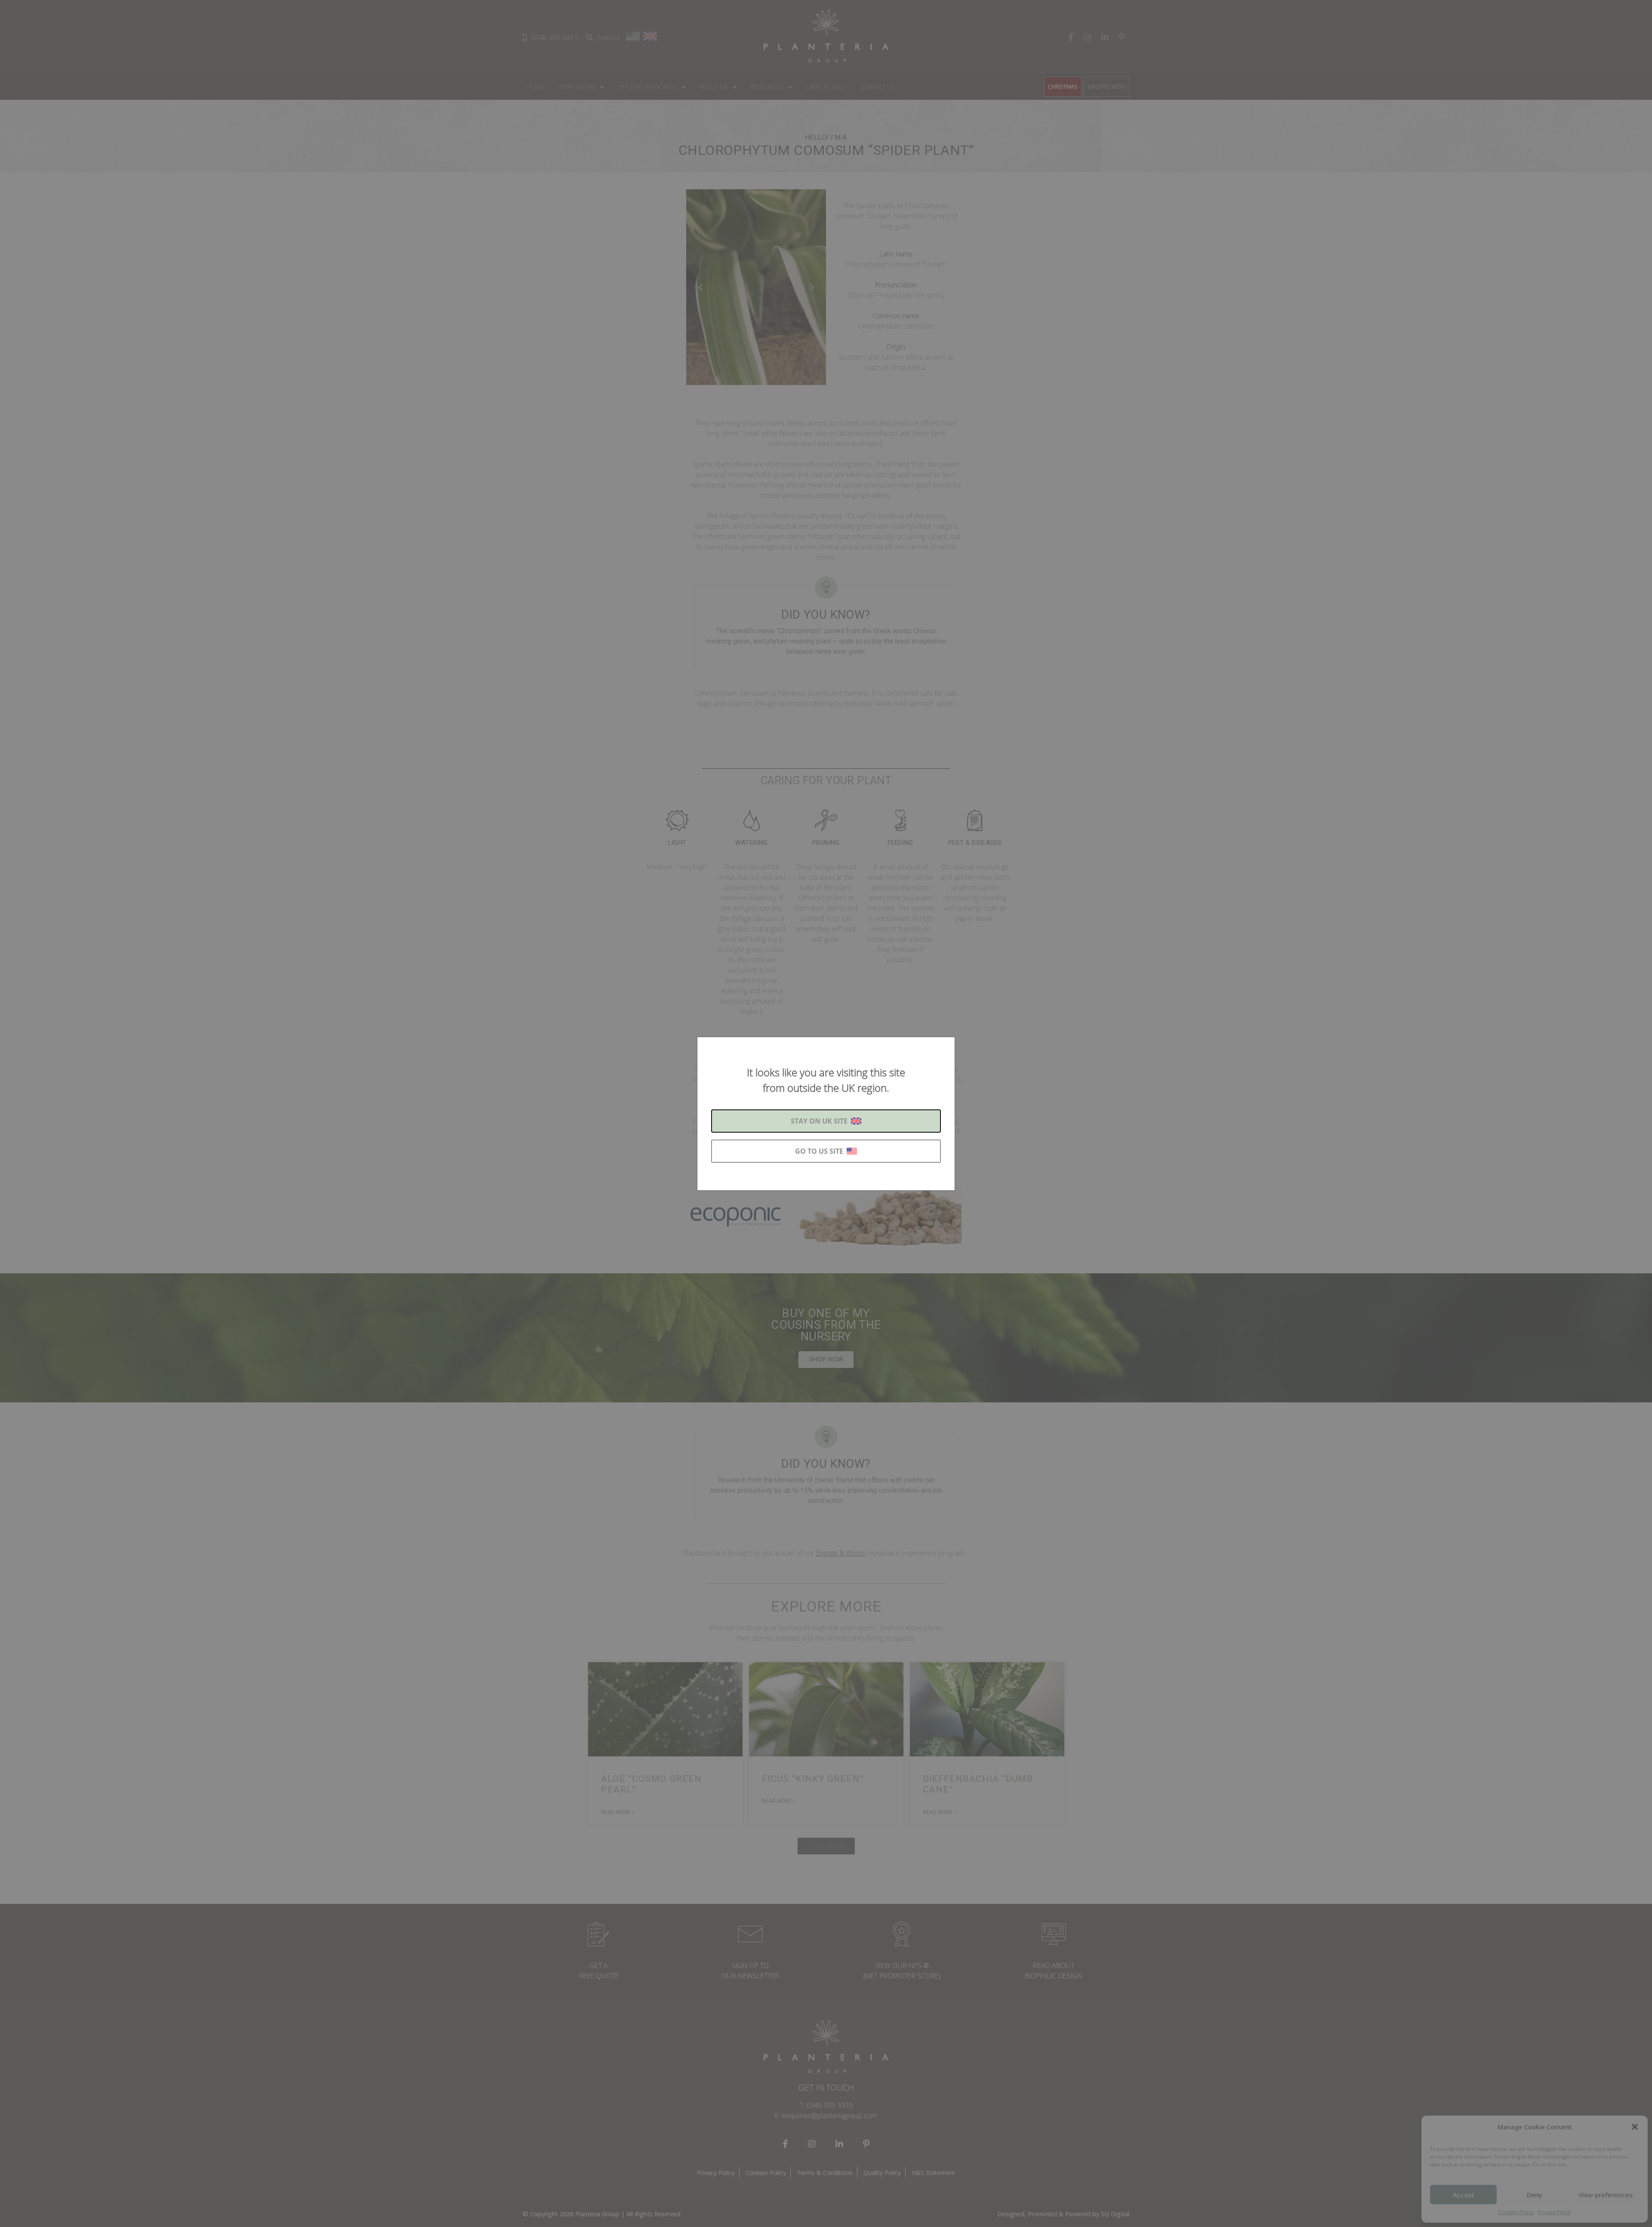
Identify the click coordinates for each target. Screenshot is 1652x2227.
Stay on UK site (819, 1121)
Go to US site (819, 1151)
